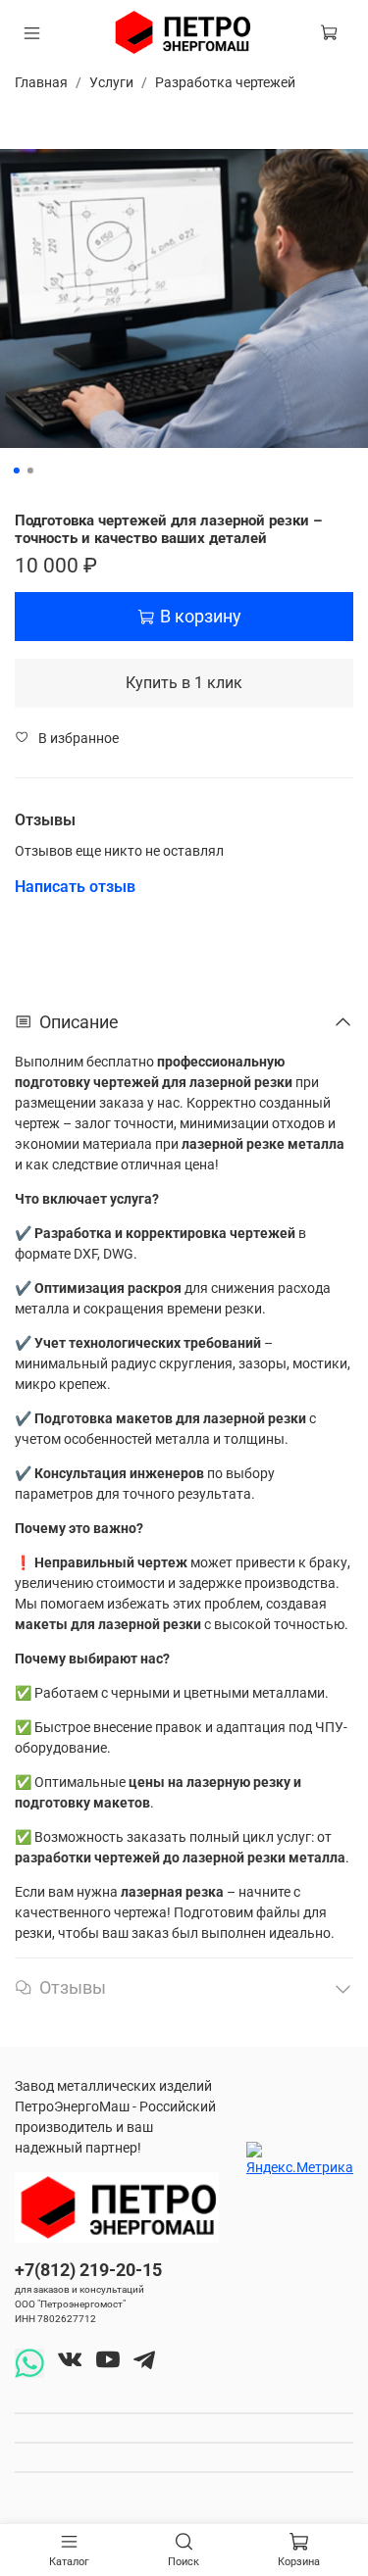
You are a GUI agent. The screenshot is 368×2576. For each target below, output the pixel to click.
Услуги (111, 82)
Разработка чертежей (225, 82)
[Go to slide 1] (16, 471)
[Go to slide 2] (29, 471)
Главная (41, 82)
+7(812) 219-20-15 (88, 2270)
